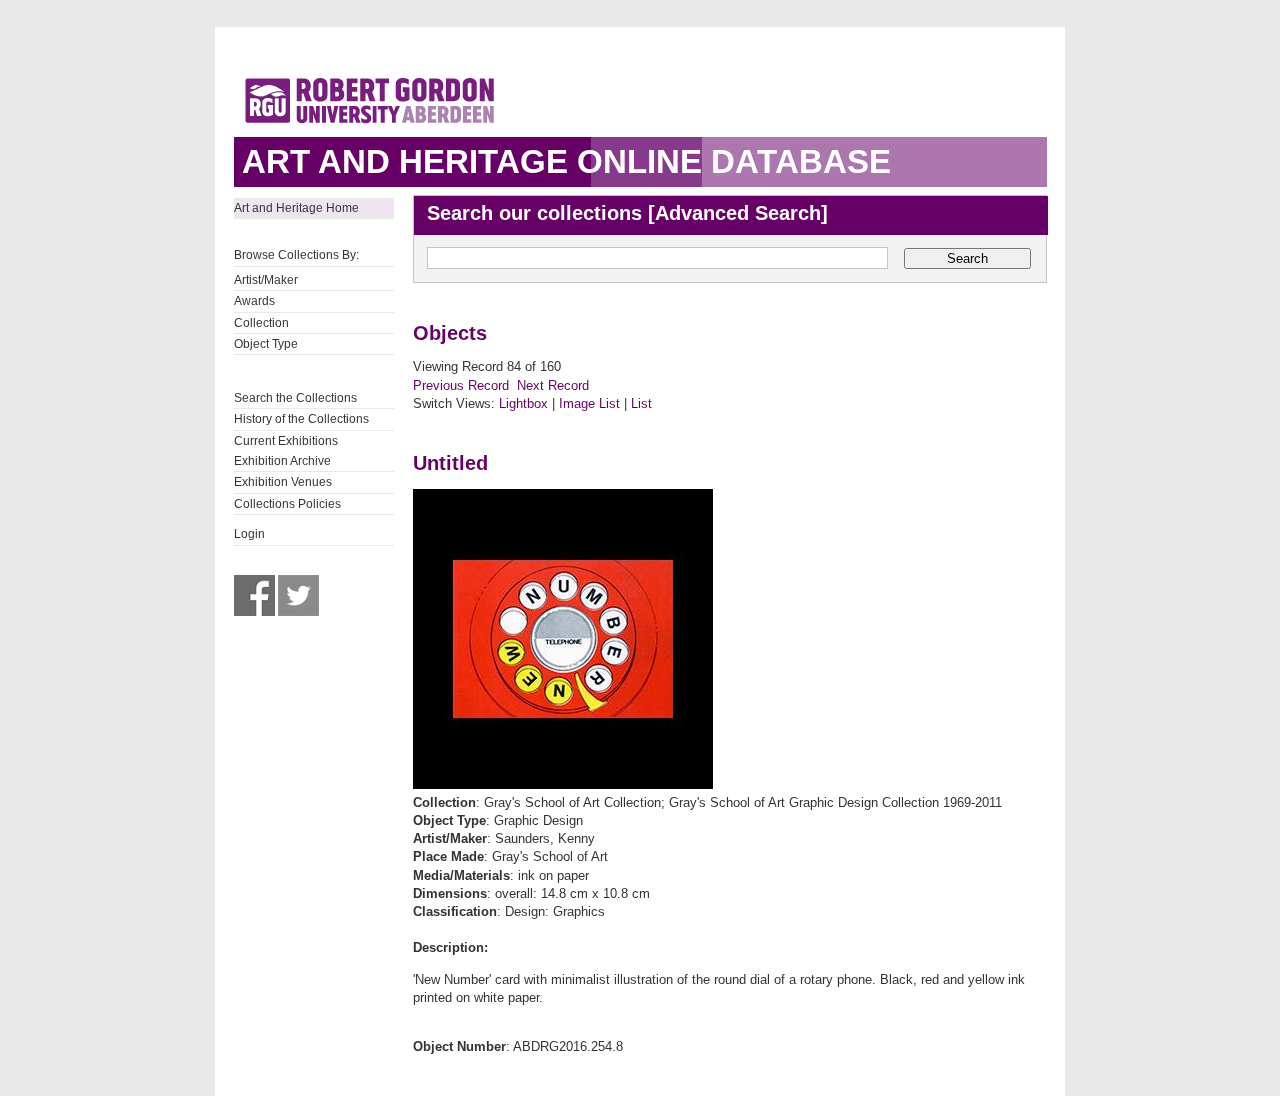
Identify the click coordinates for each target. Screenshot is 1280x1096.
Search (967, 258)
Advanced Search (738, 213)
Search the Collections (295, 398)
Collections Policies (287, 504)
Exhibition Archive (282, 461)
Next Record (553, 385)
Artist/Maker (266, 280)
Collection (261, 323)
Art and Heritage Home (296, 208)
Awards (254, 301)
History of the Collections (301, 419)
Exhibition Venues (283, 482)
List (641, 403)
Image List (589, 403)
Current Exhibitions (286, 441)
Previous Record (461, 385)
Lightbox (523, 403)
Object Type (266, 344)
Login (249, 534)
